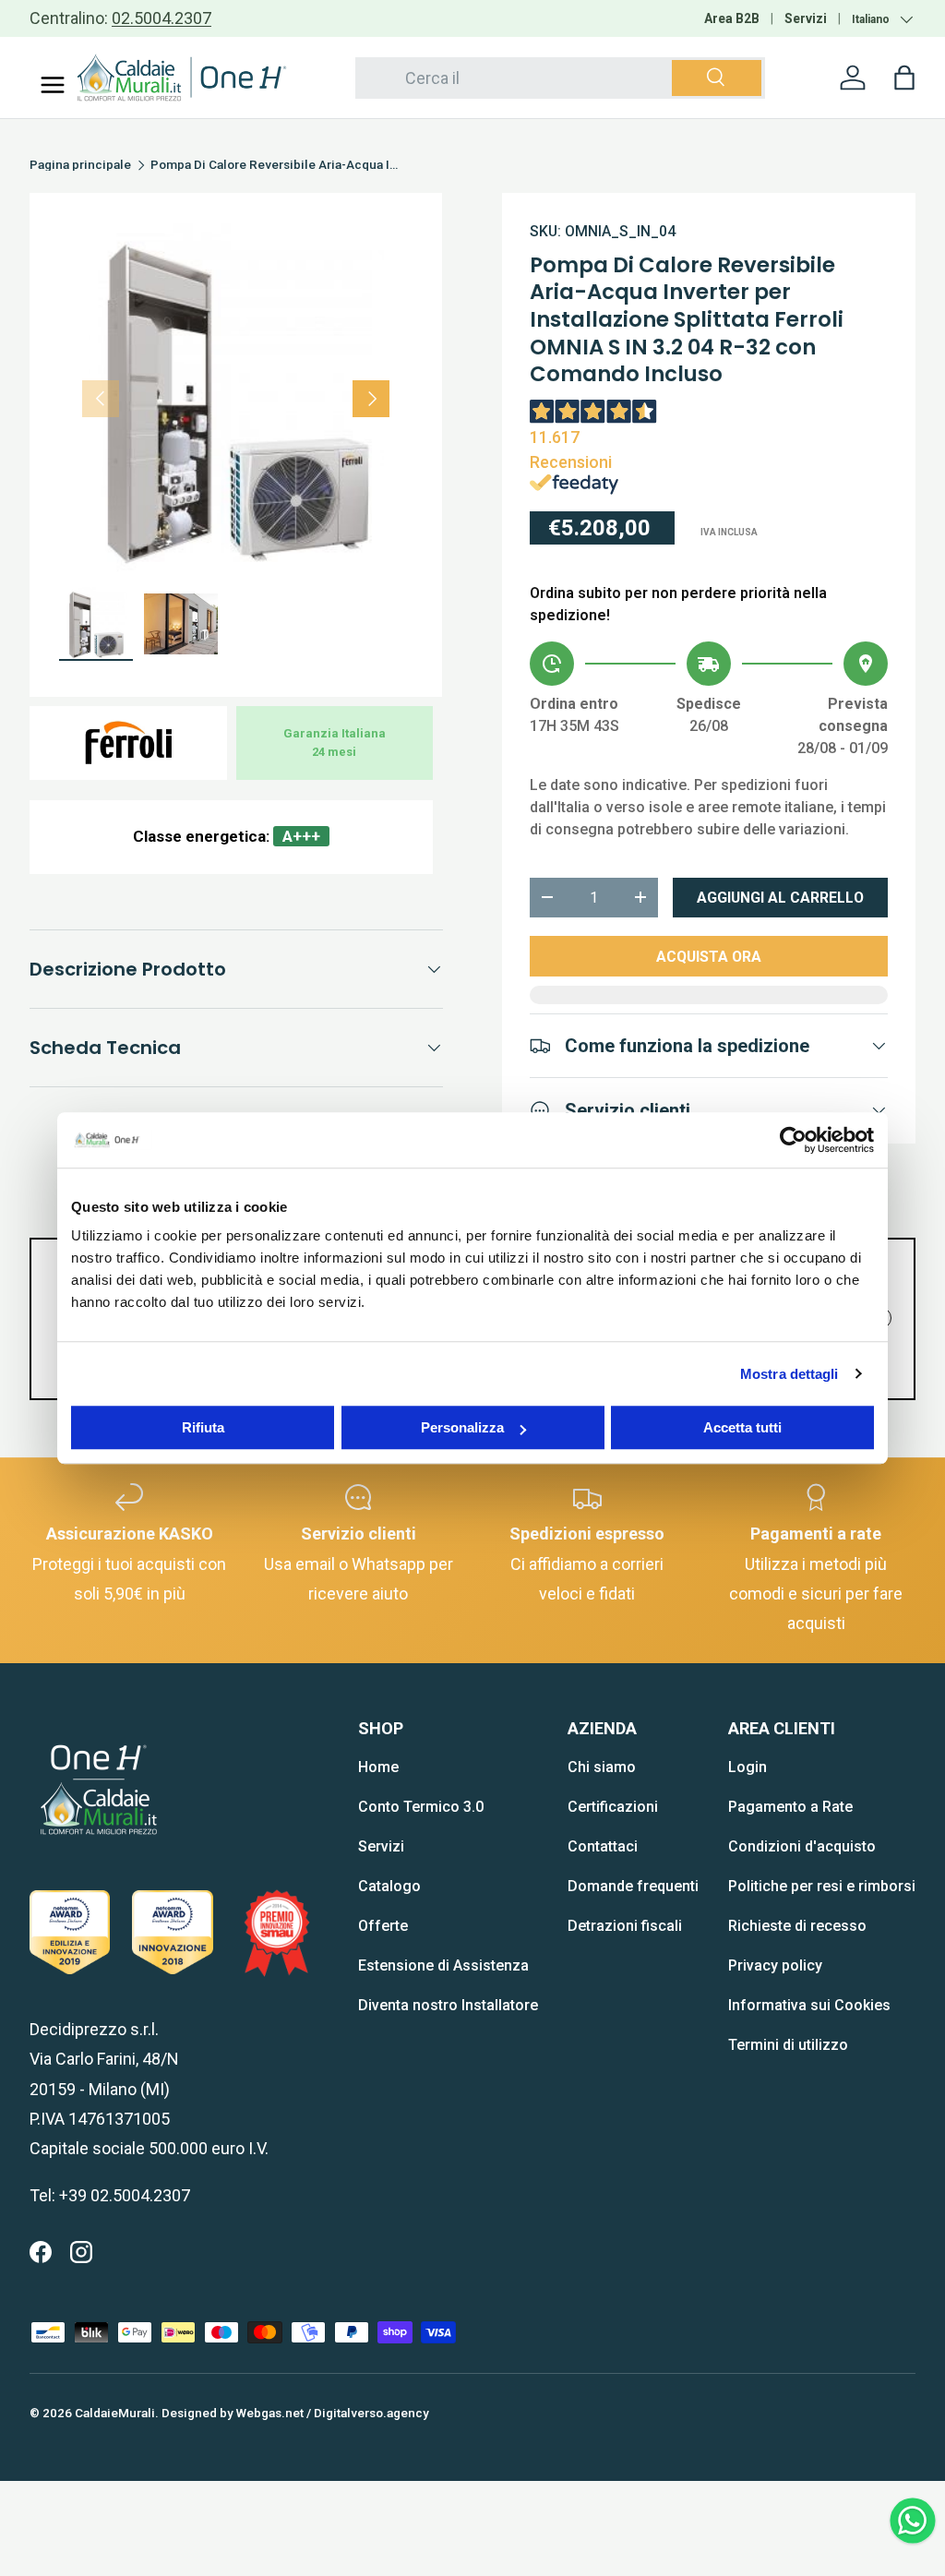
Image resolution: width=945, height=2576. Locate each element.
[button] (904, 78)
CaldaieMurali (115, 2413)
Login (748, 1767)
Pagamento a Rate (790, 1807)
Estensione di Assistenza (443, 1965)
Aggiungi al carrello (780, 898)
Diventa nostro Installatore (448, 2005)
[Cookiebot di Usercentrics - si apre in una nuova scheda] (793, 1140)
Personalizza (462, 1427)
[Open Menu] (53, 85)
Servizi (806, 18)
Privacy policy (775, 1965)
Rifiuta (203, 1427)
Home (378, 1767)
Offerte (383, 1926)
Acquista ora (709, 957)
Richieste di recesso (797, 1926)
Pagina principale (80, 165)
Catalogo (389, 1886)
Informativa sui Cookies (809, 2005)
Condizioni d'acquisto (802, 1846)
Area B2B (732, 18)
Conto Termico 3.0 (421, 1807)
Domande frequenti (633, 1886)
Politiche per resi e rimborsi (822, 1886)
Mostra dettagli (789, 1374)
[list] (236, 399)
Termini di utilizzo (788, 2045)
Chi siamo (602, 1767)
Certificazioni (613, 1807)
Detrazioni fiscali (625, 1926)
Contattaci (603, 1846)
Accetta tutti (742, 1427)
